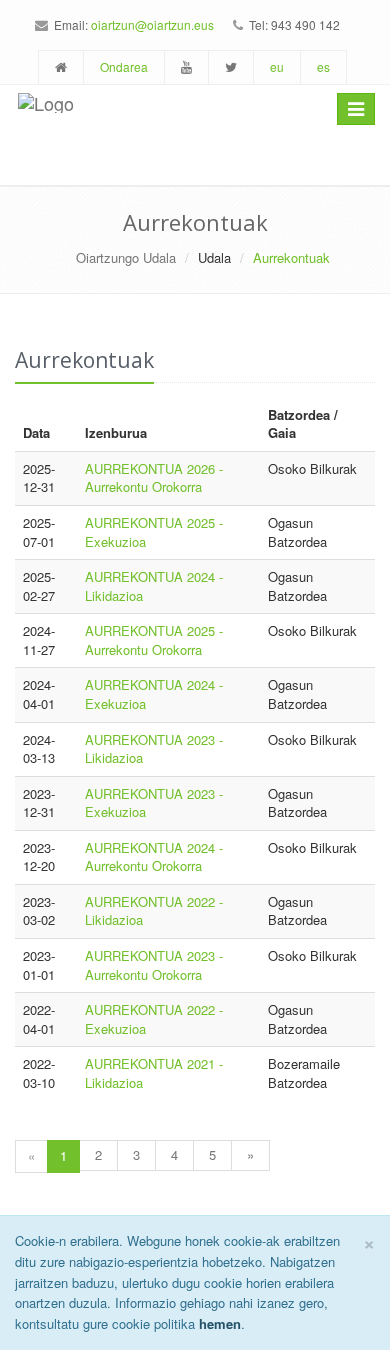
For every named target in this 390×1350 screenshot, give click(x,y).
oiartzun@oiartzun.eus (152, 24)
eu (277, 66)
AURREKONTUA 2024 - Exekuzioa (154, 694)
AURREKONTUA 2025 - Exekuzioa (154, 532)
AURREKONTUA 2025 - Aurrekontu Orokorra (154, 640)
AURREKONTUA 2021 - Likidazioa (154, 1073)
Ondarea (124, 66)
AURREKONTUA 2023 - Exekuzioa (154, 803)
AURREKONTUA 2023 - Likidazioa (154, 749)
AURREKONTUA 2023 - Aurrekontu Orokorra (154, 965)
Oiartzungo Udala (126, 257)
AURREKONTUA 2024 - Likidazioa (154, 586)
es (323, 66)
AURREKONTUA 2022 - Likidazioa (154, 911)
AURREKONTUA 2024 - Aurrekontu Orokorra (154, 857)
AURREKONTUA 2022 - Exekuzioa (154, 1019)
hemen (220, 1323)
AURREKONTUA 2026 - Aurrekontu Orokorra (154, 478)
